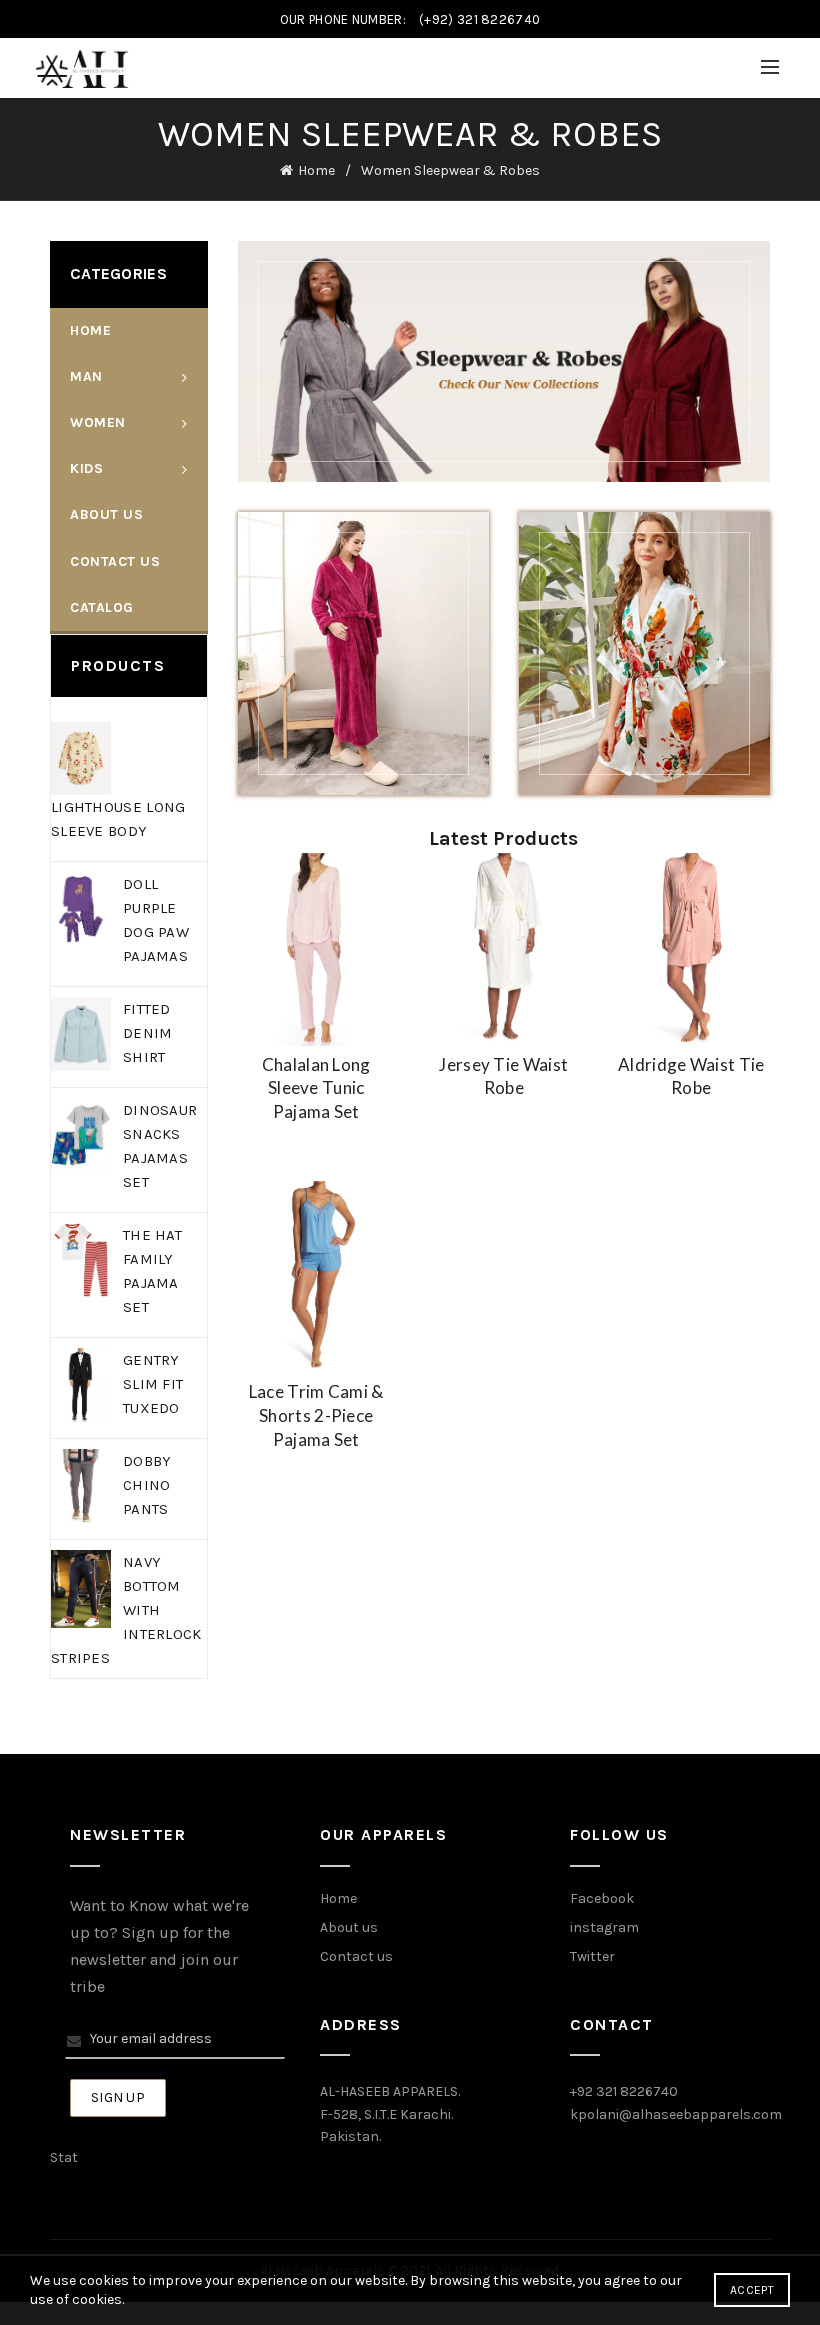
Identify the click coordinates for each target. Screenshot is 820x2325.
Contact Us (115, 561)
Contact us (356, 1956)
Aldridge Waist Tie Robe (691, 1076)
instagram (604, 1927)
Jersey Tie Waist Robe (503, 1076)
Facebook (602, 1898)
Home (316, 170)
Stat (64, 2157)
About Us (106, 514)
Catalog (102, 607)
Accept (752, 2290)
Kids (86, 468)
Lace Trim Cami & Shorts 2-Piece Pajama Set (316, 1415)
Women (98, 422)
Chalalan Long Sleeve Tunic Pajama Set (316, 1088)
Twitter (592, 1956)
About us (349, 1927)
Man (86, 376)
